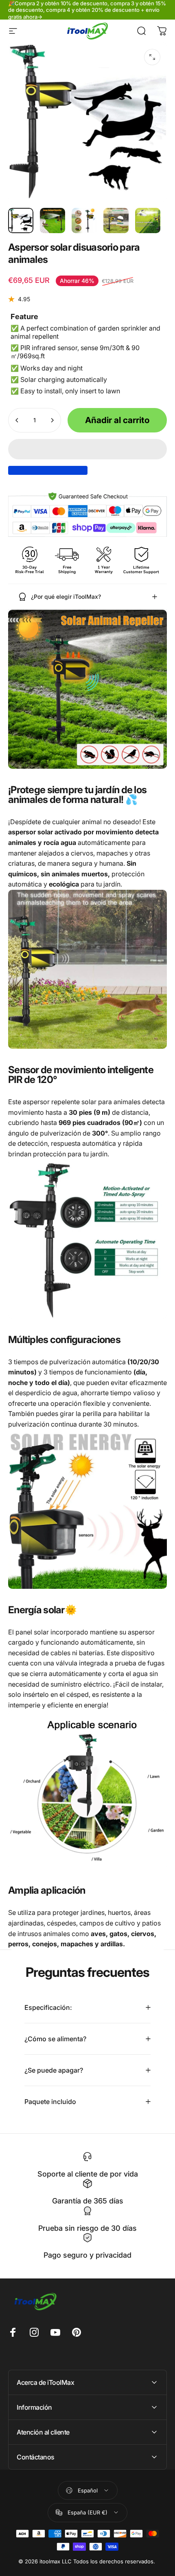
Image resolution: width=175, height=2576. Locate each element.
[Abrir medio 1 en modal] (152, 57)
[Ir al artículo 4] (116, 221)
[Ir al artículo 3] (84, 221)
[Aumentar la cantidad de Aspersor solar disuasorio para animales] (52, 420)
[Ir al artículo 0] (21, 221)
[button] (87, 449)
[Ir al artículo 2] (52, 221)
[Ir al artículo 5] (148, 221)
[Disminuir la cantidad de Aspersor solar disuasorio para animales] (17, 420)
